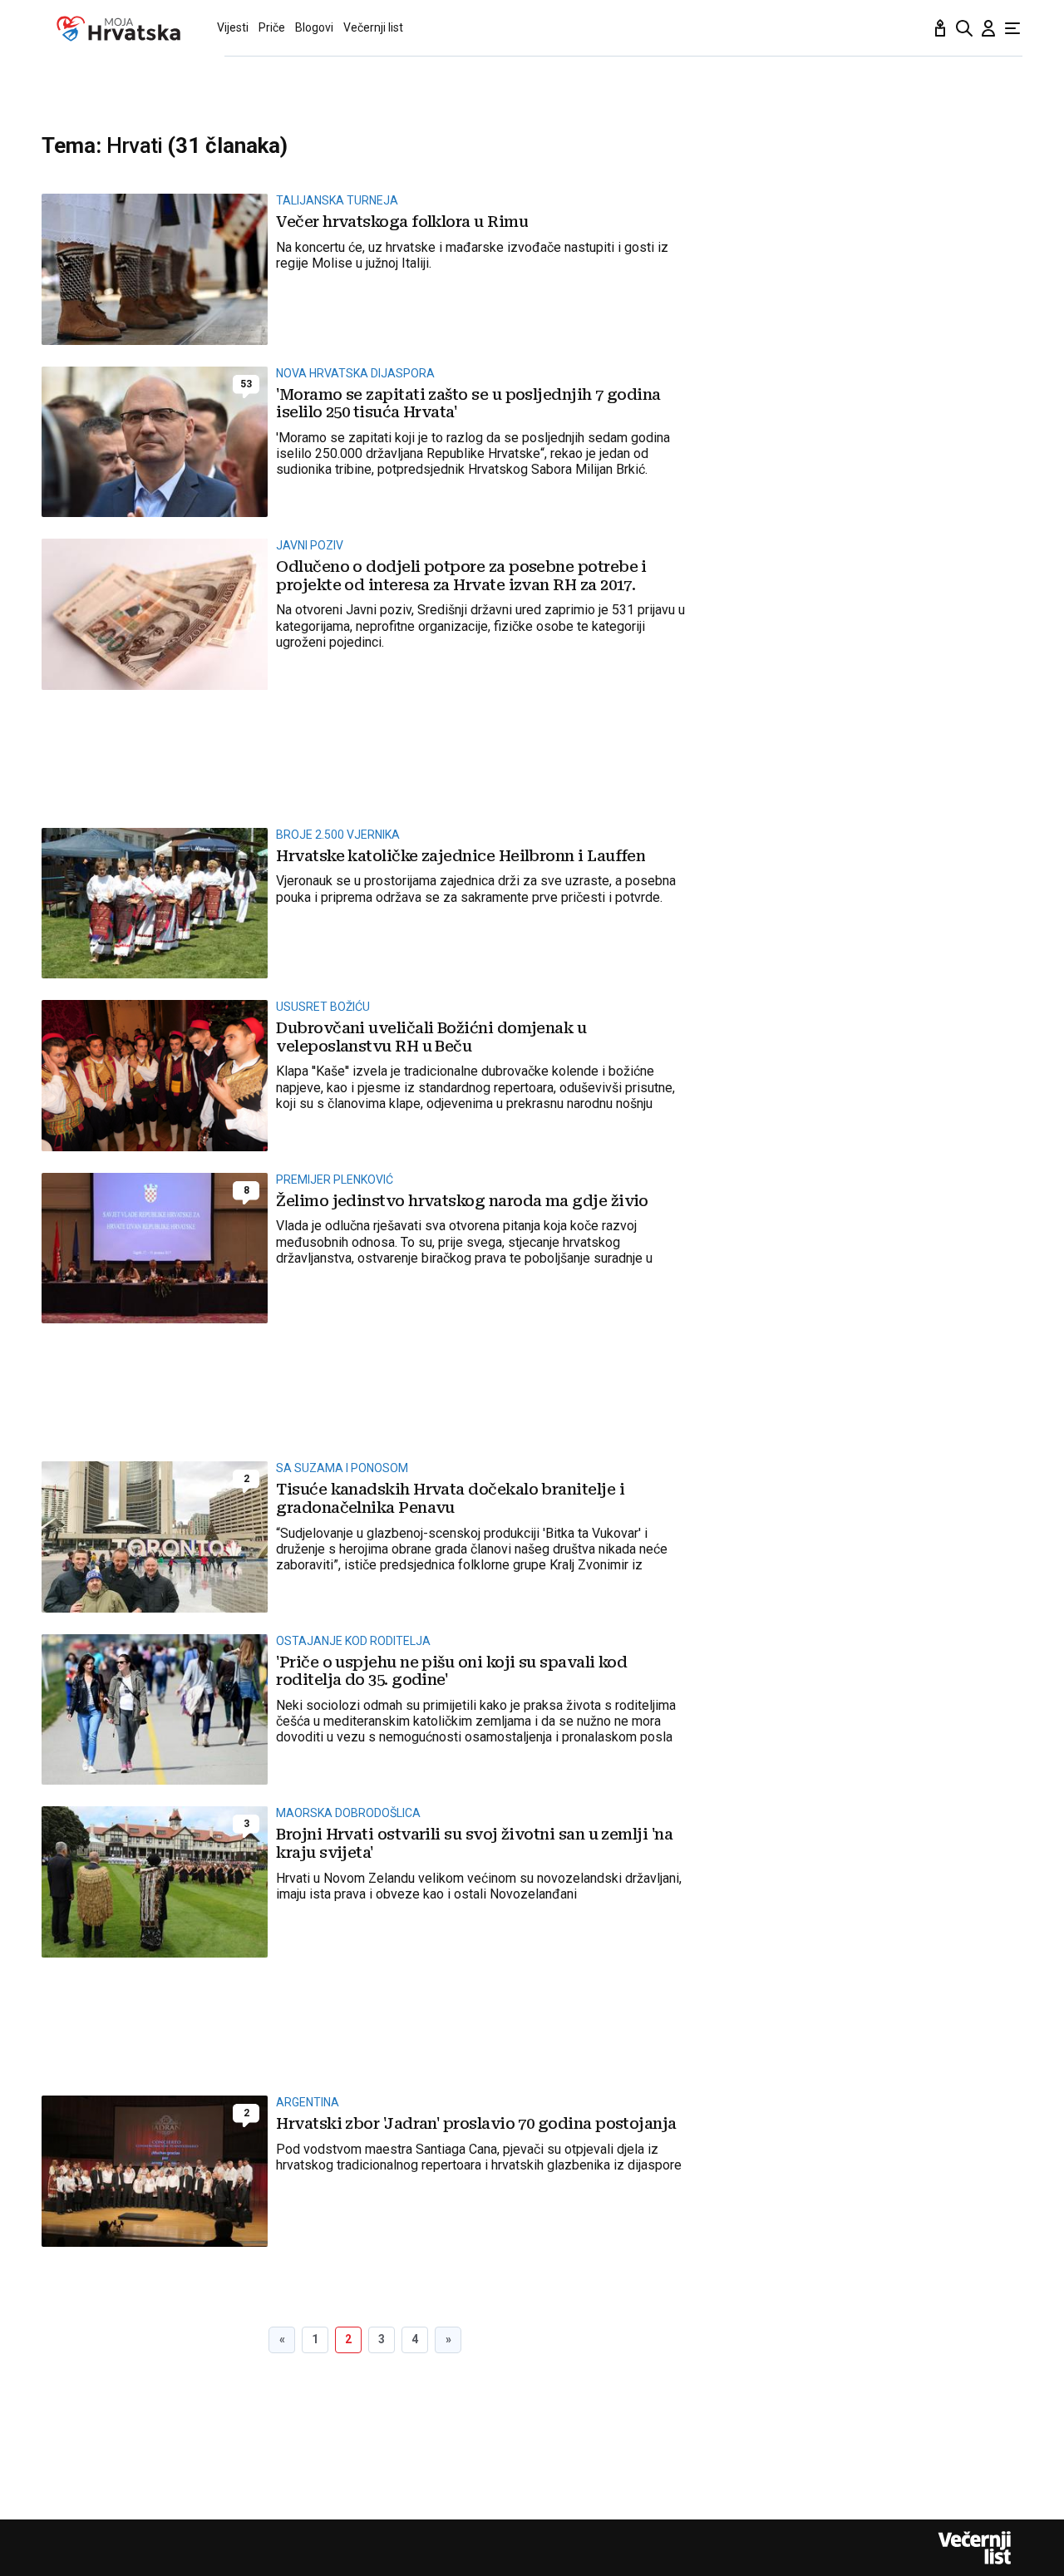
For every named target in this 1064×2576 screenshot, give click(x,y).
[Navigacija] (1012, 28)
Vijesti (233, 27)
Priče (272, 27)
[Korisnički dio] (988, 28)
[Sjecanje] (940, 28)
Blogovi (314, 27)
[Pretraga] (964, 28)
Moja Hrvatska (118, 28)
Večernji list (373, 27)
